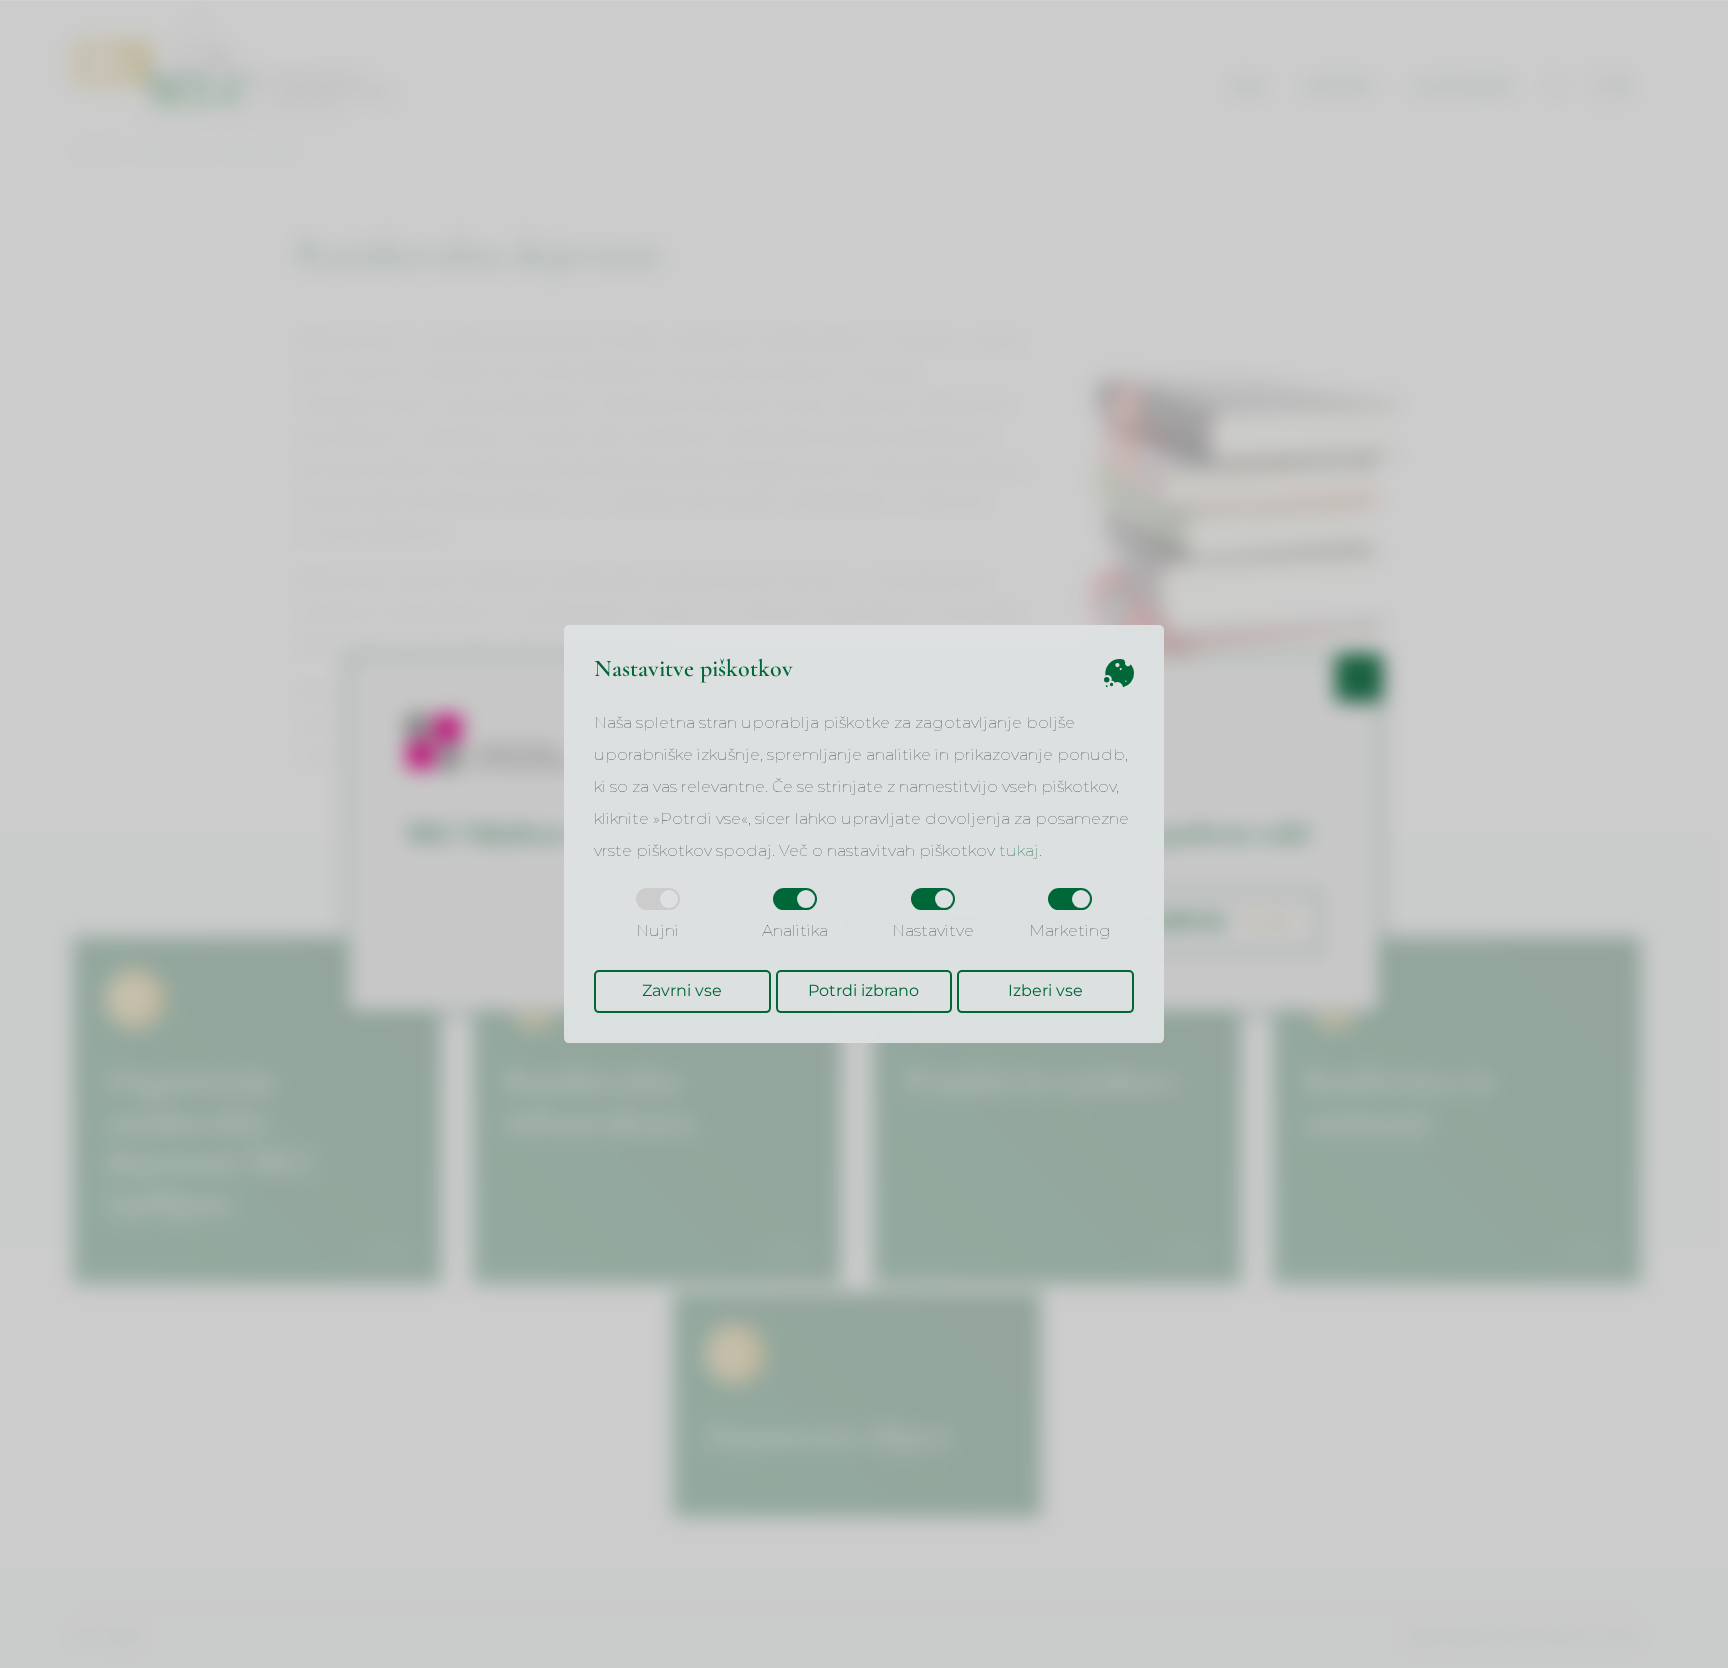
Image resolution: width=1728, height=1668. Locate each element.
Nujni (657, 930)
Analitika (795, 930)
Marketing (1070, 930)
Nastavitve (933, 930)
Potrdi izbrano (863, 990)
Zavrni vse (682, 990)
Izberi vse (1045, 990)
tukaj (1019, 850)
